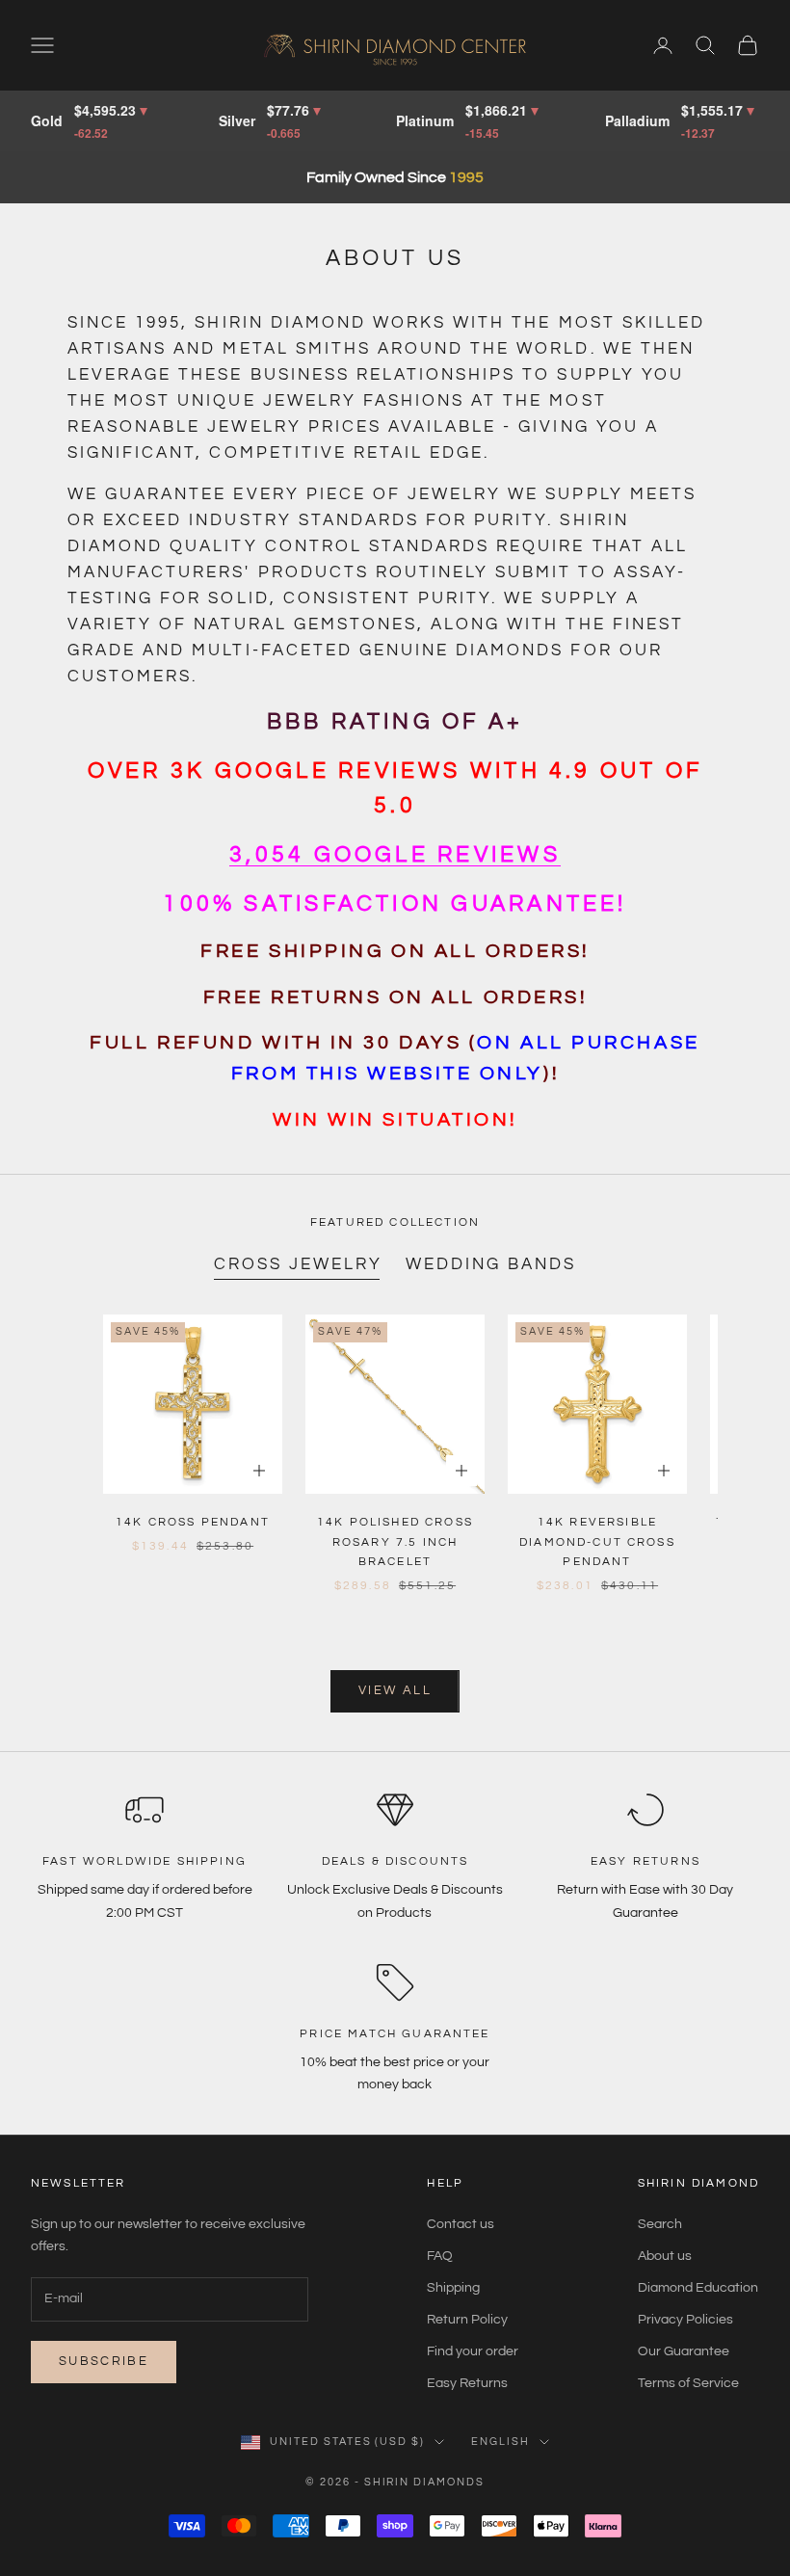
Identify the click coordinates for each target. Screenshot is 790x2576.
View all (395, 1690)
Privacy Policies (685, 2320)
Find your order (473, 2351)
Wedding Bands (491, 1264)
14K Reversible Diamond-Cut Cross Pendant (597, 1542)
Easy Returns (467, 2383)
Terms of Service (688, 2383)
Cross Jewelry (298, 1264)
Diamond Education (698, 2288)
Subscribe (104, 2361)
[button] (395, 855)
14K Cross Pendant (193, 1522)
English (500, 2442)
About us (665, 2256)
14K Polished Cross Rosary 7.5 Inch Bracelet (395, 1542)
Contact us (461, 2224)
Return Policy (467, 2320)
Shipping (453, 2288)
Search (660, 2224)
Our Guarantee (684, 2351)
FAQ (440, 2256)
